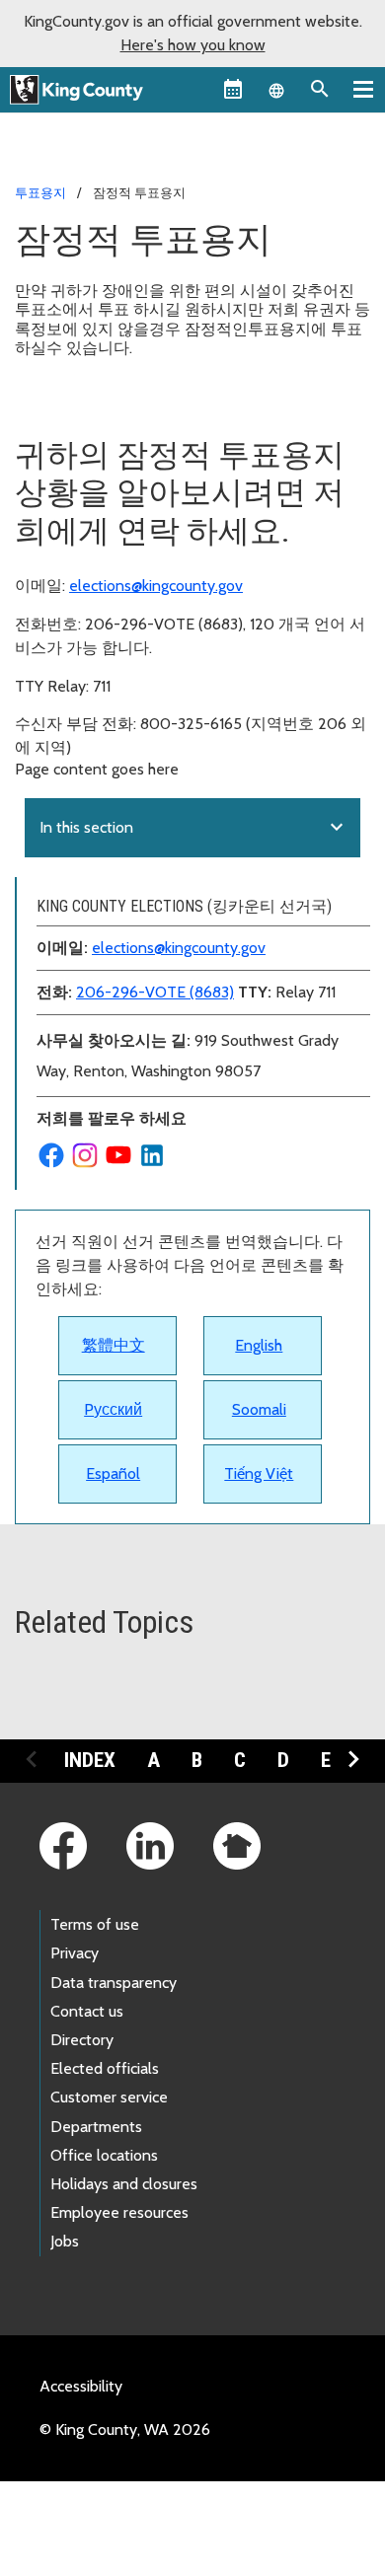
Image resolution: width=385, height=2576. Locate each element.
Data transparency (114, 1983)
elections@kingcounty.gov (156, 586)
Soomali (259, 1409)
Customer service (109, 2097)
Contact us (87, 2011)
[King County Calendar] (233, 89)
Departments (96, 2127)
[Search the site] (320, 89)
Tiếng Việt (259, 1473)
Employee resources (119, 2212)
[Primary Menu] (363, 89)
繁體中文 (114, 1345)
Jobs (65, 2241)
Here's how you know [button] (193, 45)
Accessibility (81, 2386)
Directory (82, 2040)
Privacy (75, 1953)
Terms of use (95, 1924)
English (259, 1345)
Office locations (104, 2155)
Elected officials (105, 2068)
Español (113, 1473)
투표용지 (40, 192)
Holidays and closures (124, 2184)
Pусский (113, 1409)
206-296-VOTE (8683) (155, 992)
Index (90, 1760)
